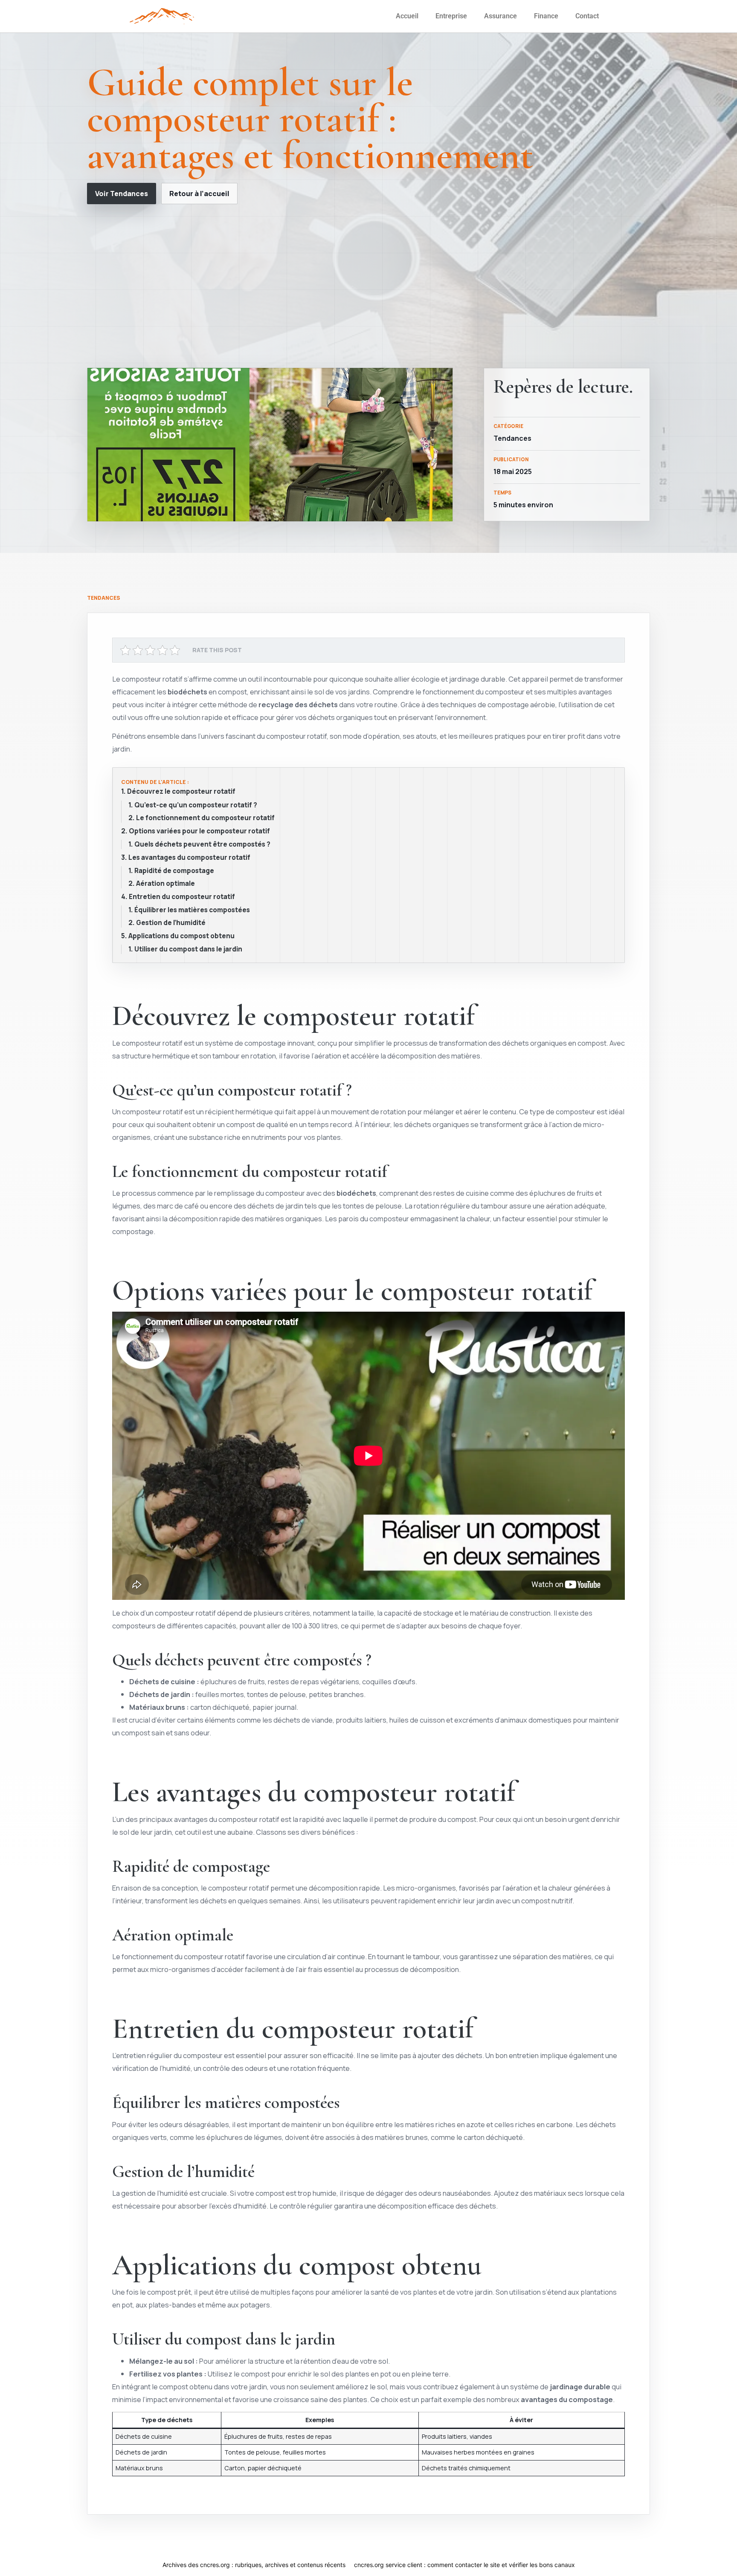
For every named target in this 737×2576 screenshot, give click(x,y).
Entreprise (451, 16)
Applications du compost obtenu (181, 936)
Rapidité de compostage (174, 871)
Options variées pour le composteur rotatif (199, 831)
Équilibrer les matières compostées (192, 910)
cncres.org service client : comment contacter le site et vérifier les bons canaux (464, 2565)
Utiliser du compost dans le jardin (188, 949)
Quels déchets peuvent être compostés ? (202, 844)
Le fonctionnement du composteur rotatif (205, 818)
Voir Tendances (122, 194)
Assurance (501, 16)
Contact (587, 16)
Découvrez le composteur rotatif (181, 792)
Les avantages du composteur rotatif (189, 858)
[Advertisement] (368, 286)
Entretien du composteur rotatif (182, 897)
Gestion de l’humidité (171, 923)
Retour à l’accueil (199, 194)
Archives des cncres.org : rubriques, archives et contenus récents (254, 2565)
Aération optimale (165, 884)
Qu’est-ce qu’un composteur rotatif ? (196, 805)
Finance (546, 16)
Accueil (407, 16)
